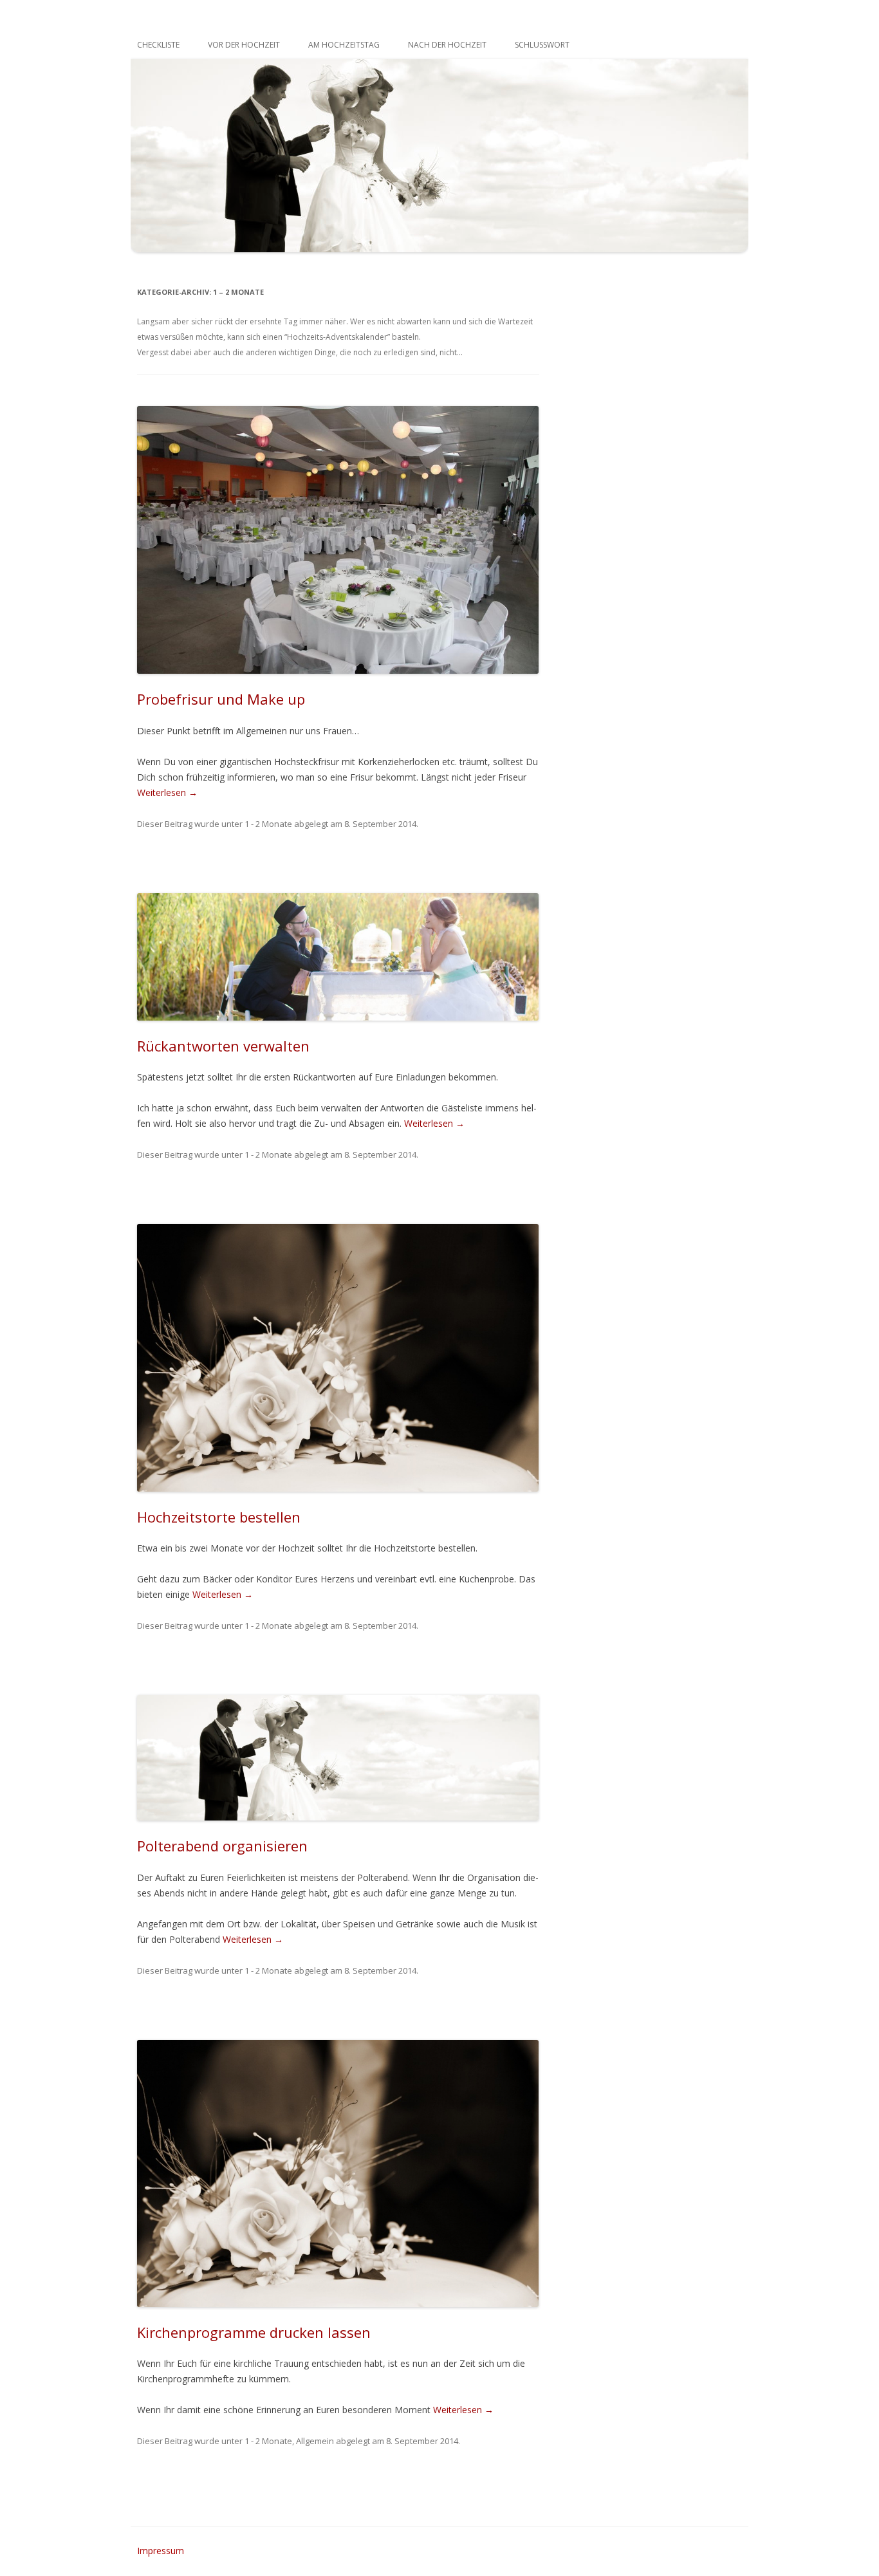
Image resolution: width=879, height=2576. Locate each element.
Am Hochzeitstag (344, 45)
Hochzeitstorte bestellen (219, 1517)
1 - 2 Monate (268, 824)
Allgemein (315, 2441)
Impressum (161, 2551)
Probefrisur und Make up (221, 699)
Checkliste (158, 45)
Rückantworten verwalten (223, 1046)
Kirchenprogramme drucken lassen (254, 2332)
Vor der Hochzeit (244, 45)
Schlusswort (542, 45)
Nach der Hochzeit (447, 45)
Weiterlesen (167, 792)
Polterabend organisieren (222, 1846)
